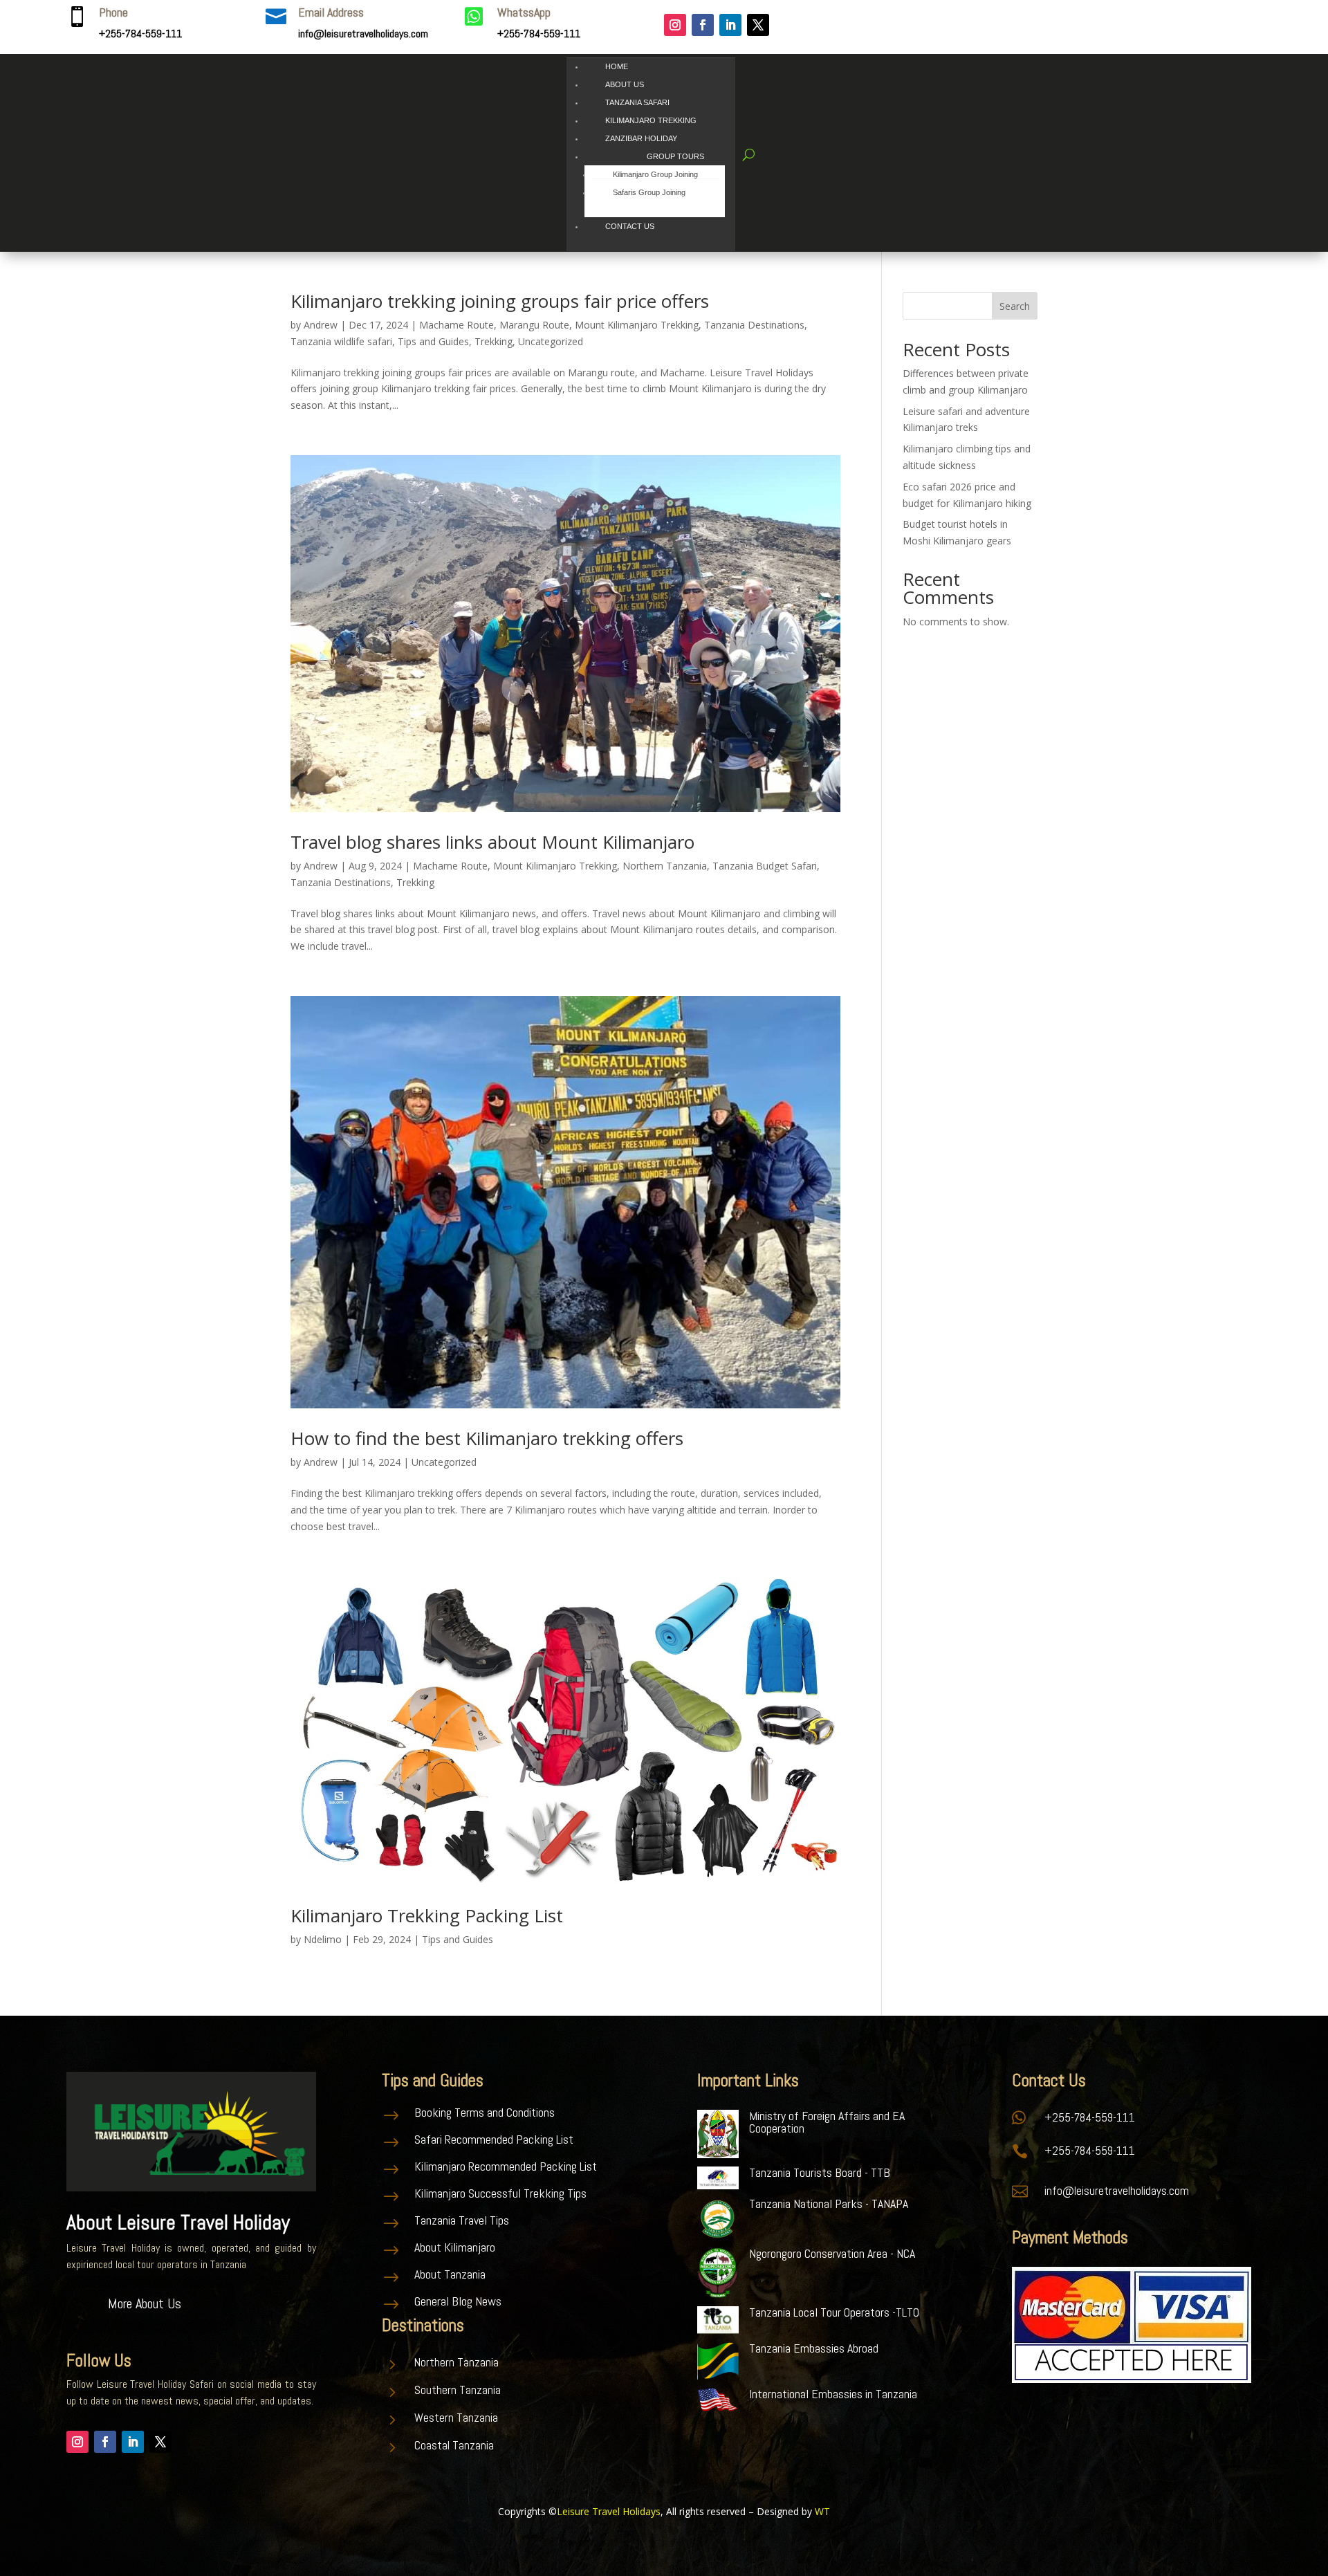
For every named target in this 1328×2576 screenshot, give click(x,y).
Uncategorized (551, 341)
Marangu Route (534, 325)
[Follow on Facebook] (703, 25)
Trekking (494, 341)
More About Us (145, 2303)
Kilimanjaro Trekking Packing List (427, 1915)
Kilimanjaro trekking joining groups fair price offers (500, 301)
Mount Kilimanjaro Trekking (637, 325)
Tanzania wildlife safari (341, 341)
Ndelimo (323, 1939)
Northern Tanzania (665, 866)
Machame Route (456, 325)
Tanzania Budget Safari (765, 866)
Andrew (321, 325)
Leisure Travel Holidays (609, 2511)
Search (1015, 306)
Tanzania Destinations (754, 325)
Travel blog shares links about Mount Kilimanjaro (492, 842)
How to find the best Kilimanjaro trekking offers (487, 1438)
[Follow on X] (758, 25)
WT (822, 2511)
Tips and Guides (433, 341)
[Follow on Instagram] (675, 25)
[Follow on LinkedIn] (730, 25)
